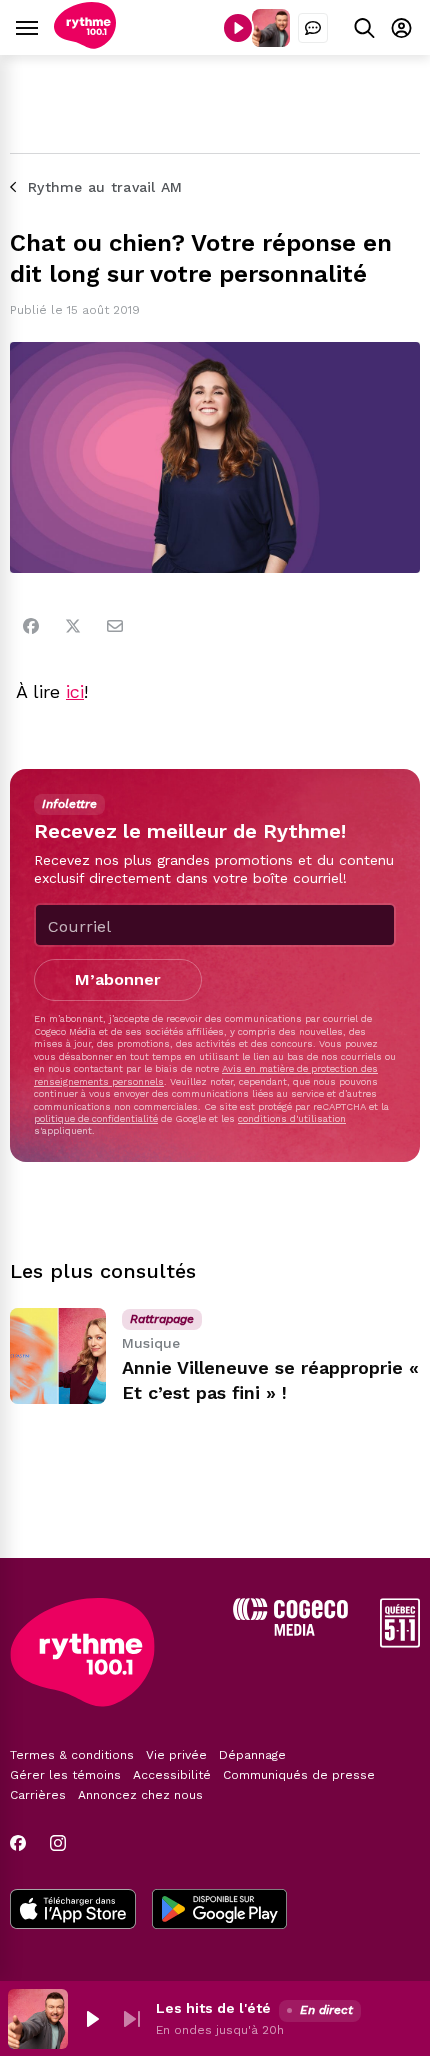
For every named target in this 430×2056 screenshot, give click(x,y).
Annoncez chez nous (140, 1795)
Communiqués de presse (299, 1775)
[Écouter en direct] (238, 28)
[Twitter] (73, 626)
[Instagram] (58, 1843)
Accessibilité (172, 1775)
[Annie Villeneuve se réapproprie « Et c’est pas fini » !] (58, 1356)
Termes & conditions (72, 1755)
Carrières (38, 1795)
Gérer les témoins (65, 1775)
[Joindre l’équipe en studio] (313, 28)
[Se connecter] (401, 27)
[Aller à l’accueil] (85, 43)
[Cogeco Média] (290, 1630)
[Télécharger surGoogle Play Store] (219, 1911)
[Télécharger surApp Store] (73, 1911)
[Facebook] (31, 626)
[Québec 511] (400, 1642)
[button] (92, 2019)
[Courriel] (115, 626)
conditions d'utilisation (292, 1118)
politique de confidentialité (96, 1118)
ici (75, 691)
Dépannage (252, 1755)
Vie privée (176, 1755)
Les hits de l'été (213, 2008)
